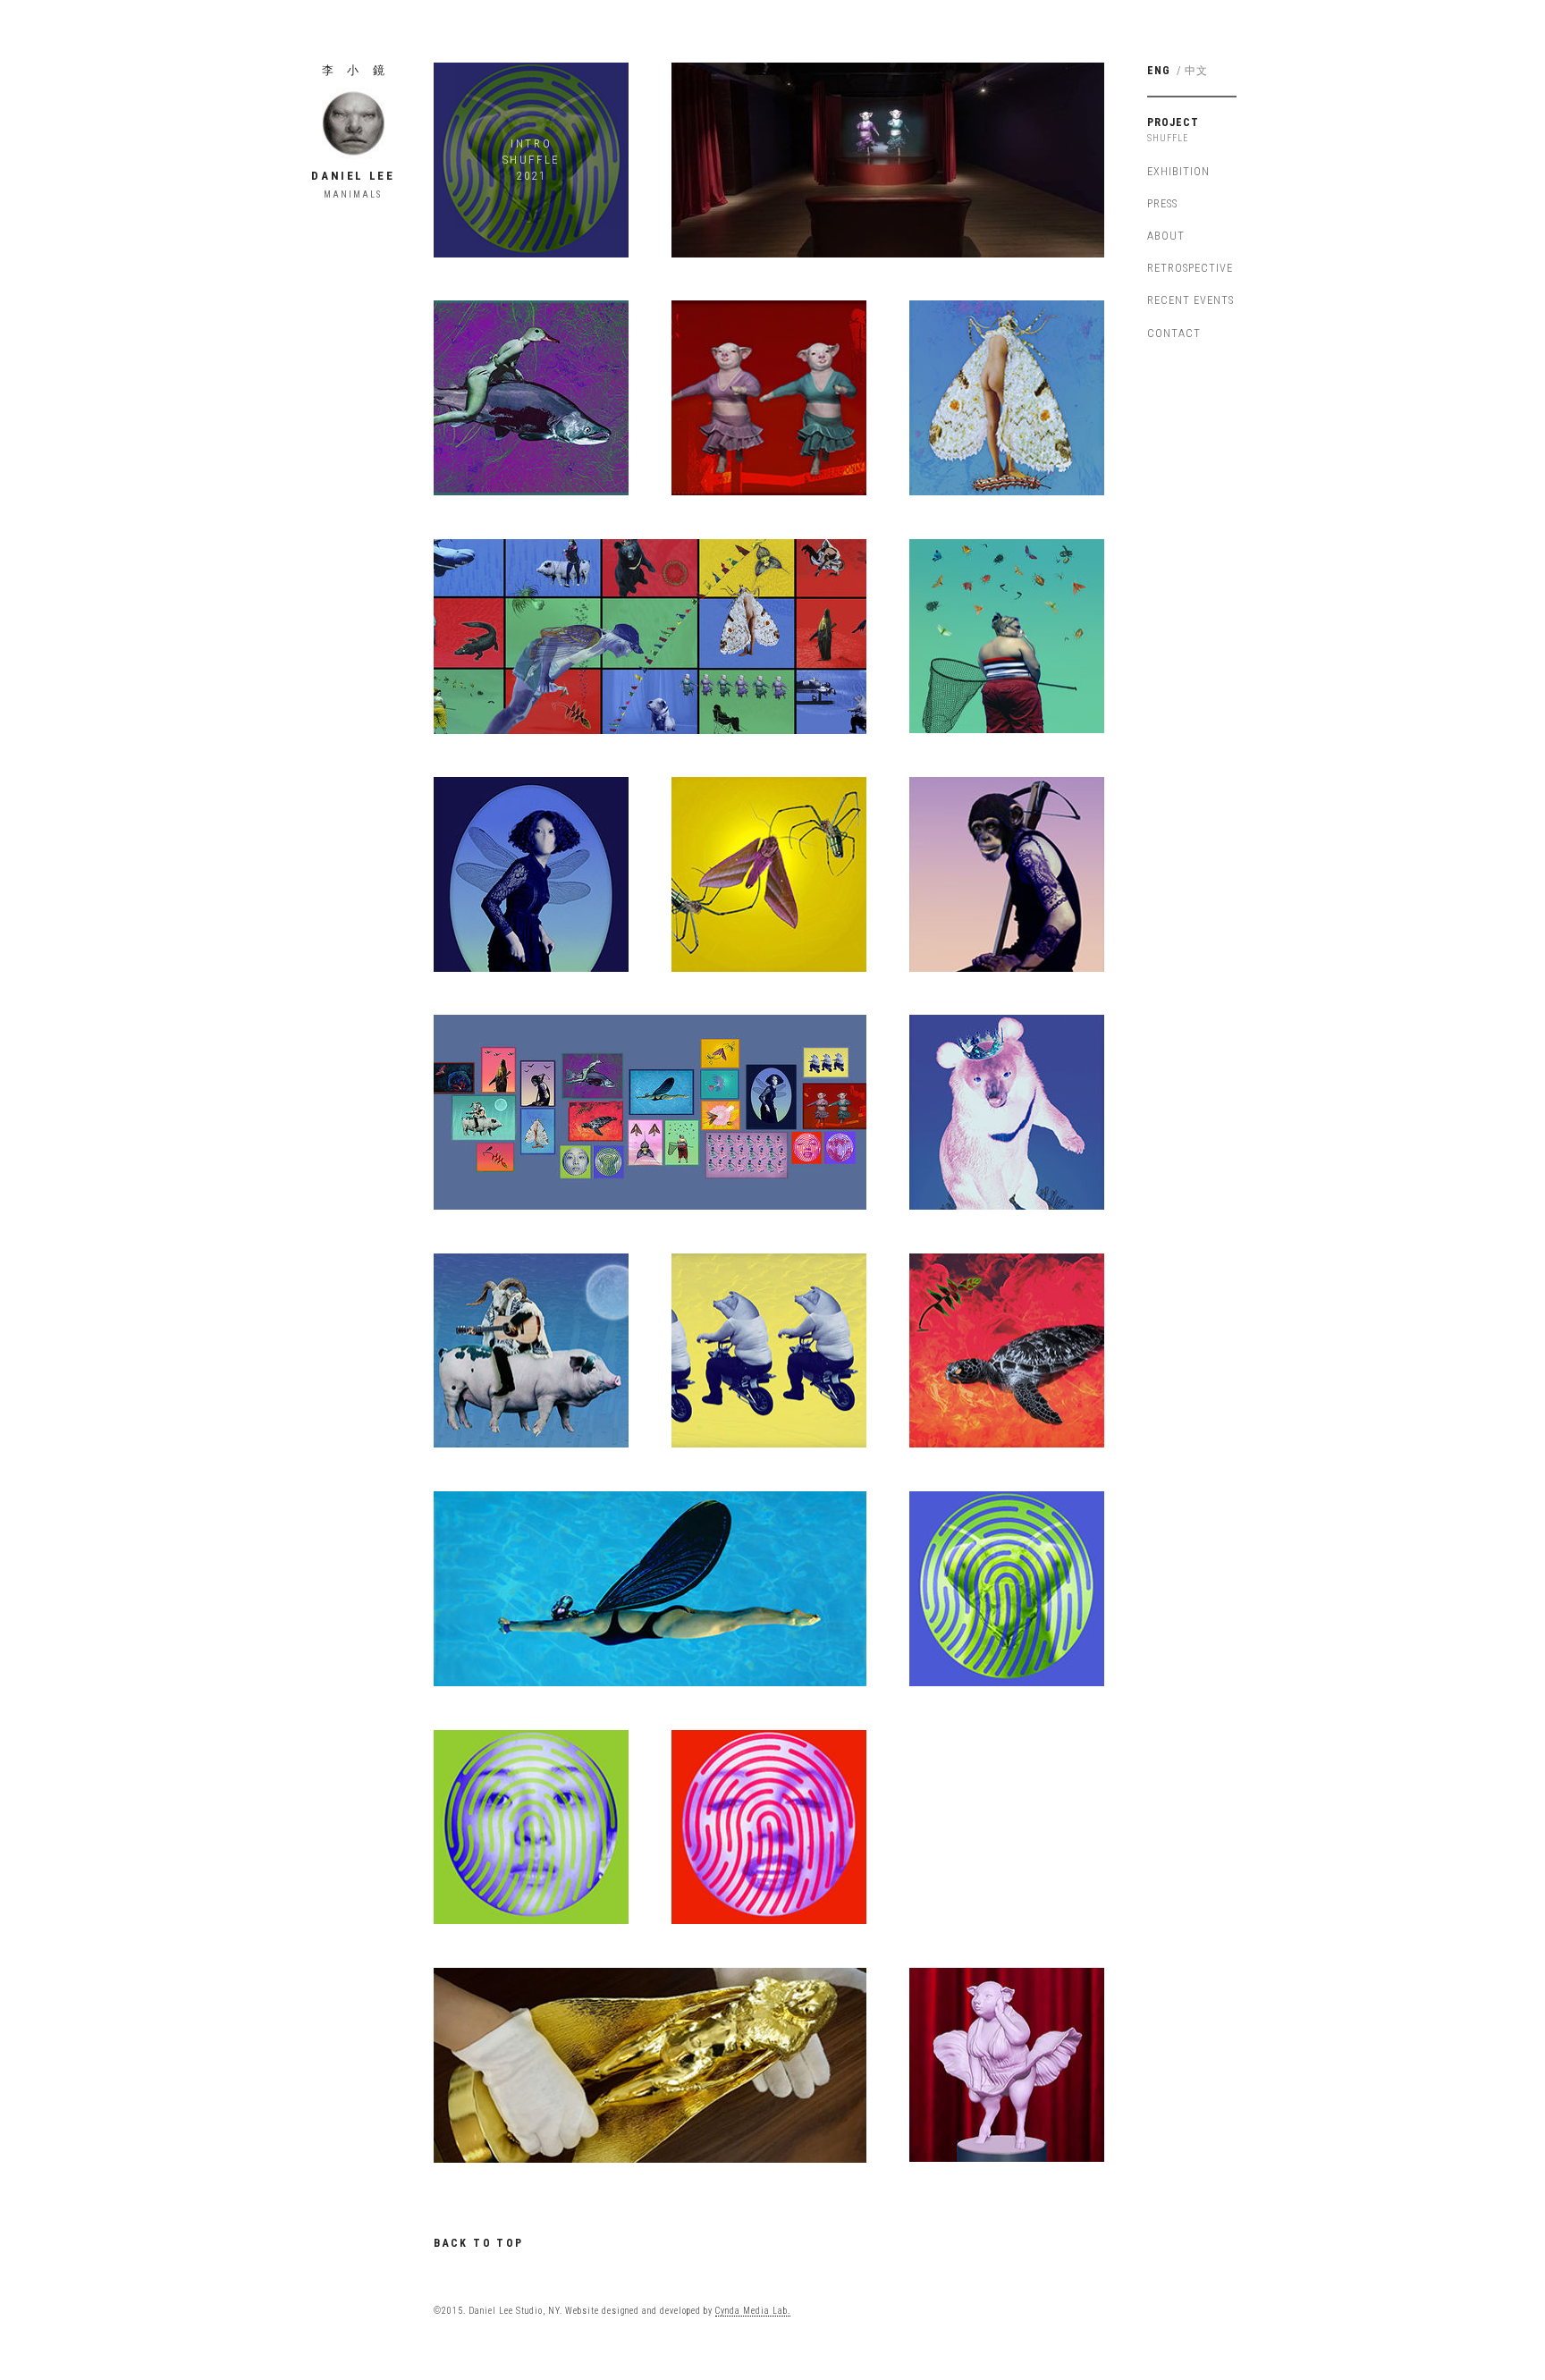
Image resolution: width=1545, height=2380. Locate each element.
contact (1174, 333)
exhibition (1178, 171)
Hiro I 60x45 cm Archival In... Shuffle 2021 (1007, 636)
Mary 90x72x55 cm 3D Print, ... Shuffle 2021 (1007, 2064)
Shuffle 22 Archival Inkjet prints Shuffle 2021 (650, 1112)
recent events (1190, 300)
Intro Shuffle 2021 (532, 160)
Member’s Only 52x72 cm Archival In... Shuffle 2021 (769, 398)
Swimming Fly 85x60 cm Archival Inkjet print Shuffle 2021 (650, 1589)
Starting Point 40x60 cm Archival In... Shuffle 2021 (768, 1350)
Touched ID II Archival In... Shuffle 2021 (531, 1827)
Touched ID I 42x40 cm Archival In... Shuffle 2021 (1007, 1589)
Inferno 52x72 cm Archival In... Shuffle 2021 (1007, 1350)
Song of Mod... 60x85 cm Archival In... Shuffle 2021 (531, 1350)
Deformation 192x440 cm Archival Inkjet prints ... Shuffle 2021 (650, 636)
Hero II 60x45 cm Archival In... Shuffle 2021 (1007, 874)
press (1162, 203)
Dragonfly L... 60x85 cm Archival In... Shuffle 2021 (531, 874)
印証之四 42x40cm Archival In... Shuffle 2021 (769, 1827)
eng (1159, 70)
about (1166, 236)
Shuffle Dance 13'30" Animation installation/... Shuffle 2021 (888, 160)
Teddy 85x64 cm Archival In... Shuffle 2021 (1007, 1112)
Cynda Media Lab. (753, 2311)
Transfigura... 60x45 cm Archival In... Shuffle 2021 (1006, 398)
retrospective (1190, 268)
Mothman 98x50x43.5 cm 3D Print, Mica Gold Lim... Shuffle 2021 (650, 2064)
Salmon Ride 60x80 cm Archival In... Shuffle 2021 (531, 398)
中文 (1196, 71)
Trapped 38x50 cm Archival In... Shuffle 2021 (769, 874)
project (1173, 122)
